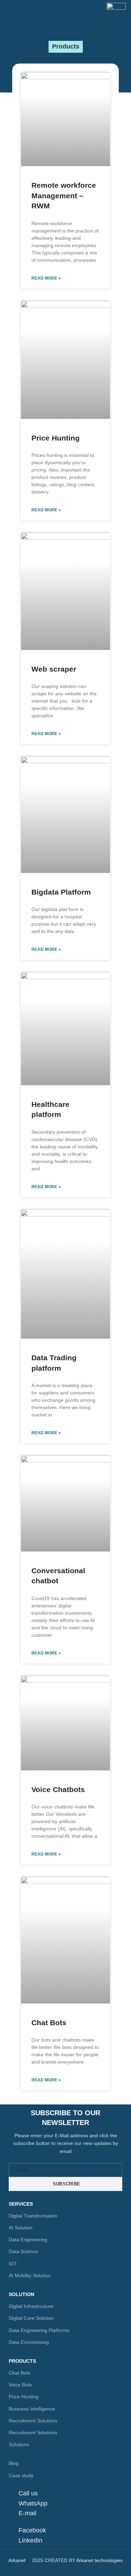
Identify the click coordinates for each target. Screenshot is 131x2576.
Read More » (46, 278)
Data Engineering (28, 2240)
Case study (21, 2475)
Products (22, 2361)
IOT (13, 2264)
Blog (14, 2463)
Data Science (23, 2251)
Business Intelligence (32, 2409)
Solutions (19, 2444)
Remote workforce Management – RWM (64, 195)
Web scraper (54, 669)
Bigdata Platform (61, 892)
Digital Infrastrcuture (31, 2306)
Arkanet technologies (99, 2560)
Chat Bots (49, 2023)
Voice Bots (20, 2385)
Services (21, 2204)
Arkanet (17, 2560)
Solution (21, 2294)
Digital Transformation (33, 2216)
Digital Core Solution (31, 2318)
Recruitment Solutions (33, 2421)
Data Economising (29, 2342)
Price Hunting (56, 438)
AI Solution (21, 2228)
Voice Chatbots (58, 1789)
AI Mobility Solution (30, 2275)
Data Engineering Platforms (39, 2330)
